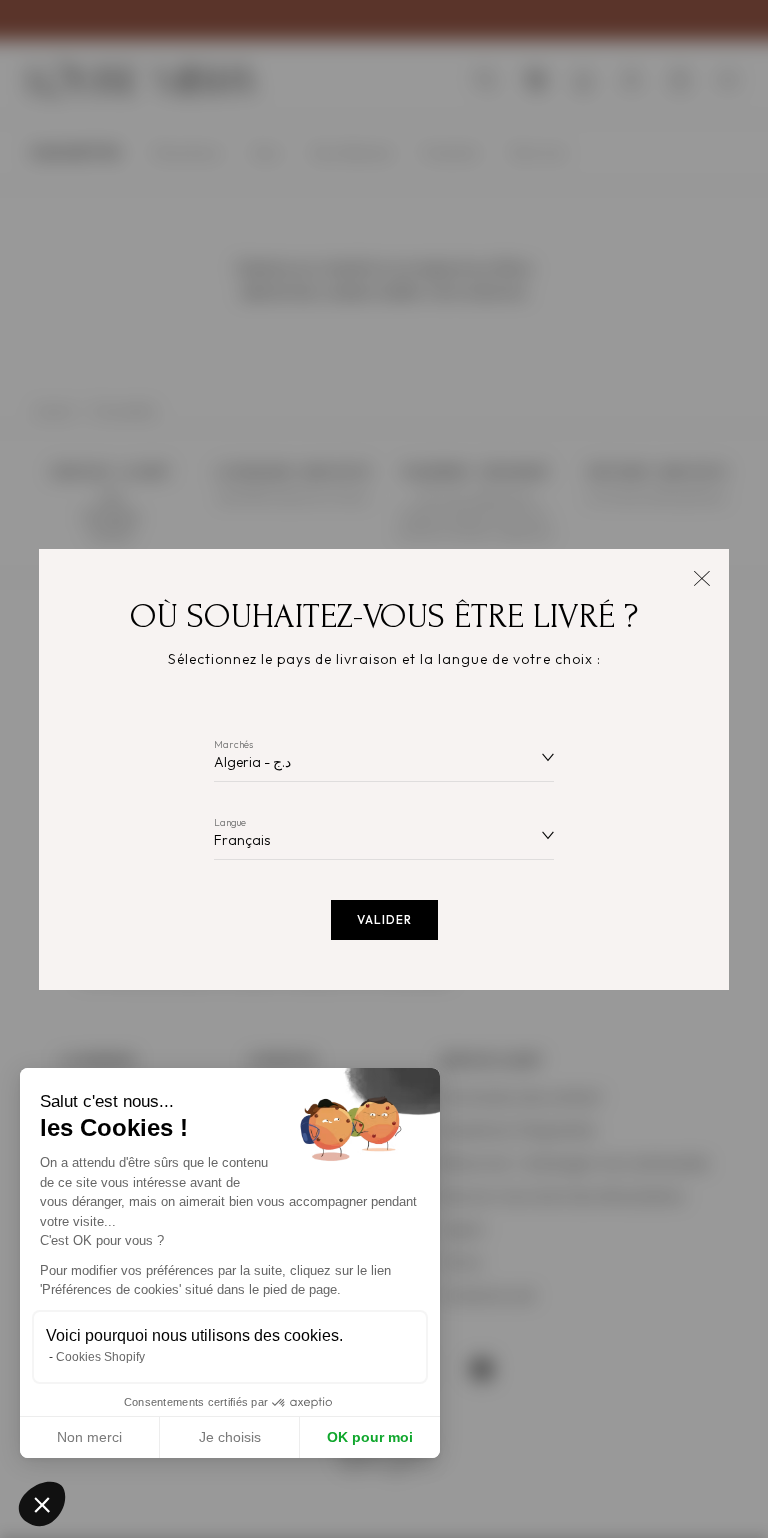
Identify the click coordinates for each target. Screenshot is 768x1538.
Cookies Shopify (100, 1357)
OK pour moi (370, 1437)
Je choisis (230, 1437)
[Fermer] (701, 576)
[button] (42, 1504)
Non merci (89, 1437)
